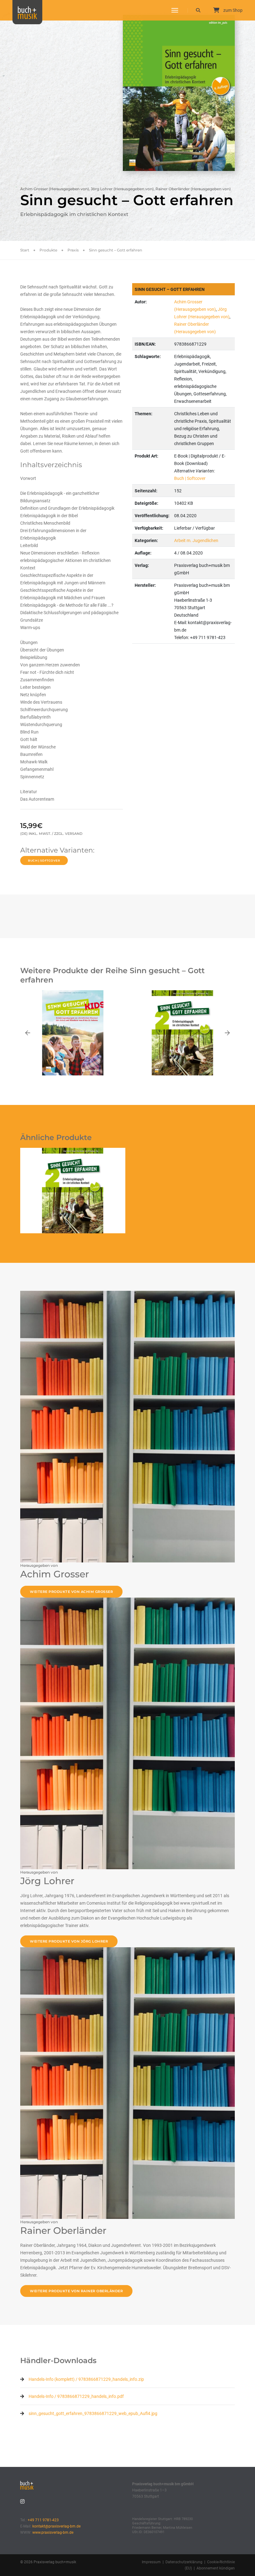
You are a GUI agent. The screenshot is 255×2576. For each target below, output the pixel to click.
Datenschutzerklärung (184, 2562)
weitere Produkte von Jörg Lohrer (69, 1941)
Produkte (48, 250)
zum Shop (232, 10)
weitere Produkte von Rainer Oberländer (76, 2291)
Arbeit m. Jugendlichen (196, 540)
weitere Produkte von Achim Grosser (71, 1592)
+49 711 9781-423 (43, 2520)
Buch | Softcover (44, 860)
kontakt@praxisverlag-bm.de (56, 2526)
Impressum (151, 2562)
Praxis (73, 250)
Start (25, 250)
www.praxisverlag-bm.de (53, 2532)
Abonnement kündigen (216, 2568)
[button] (28, 1033)
